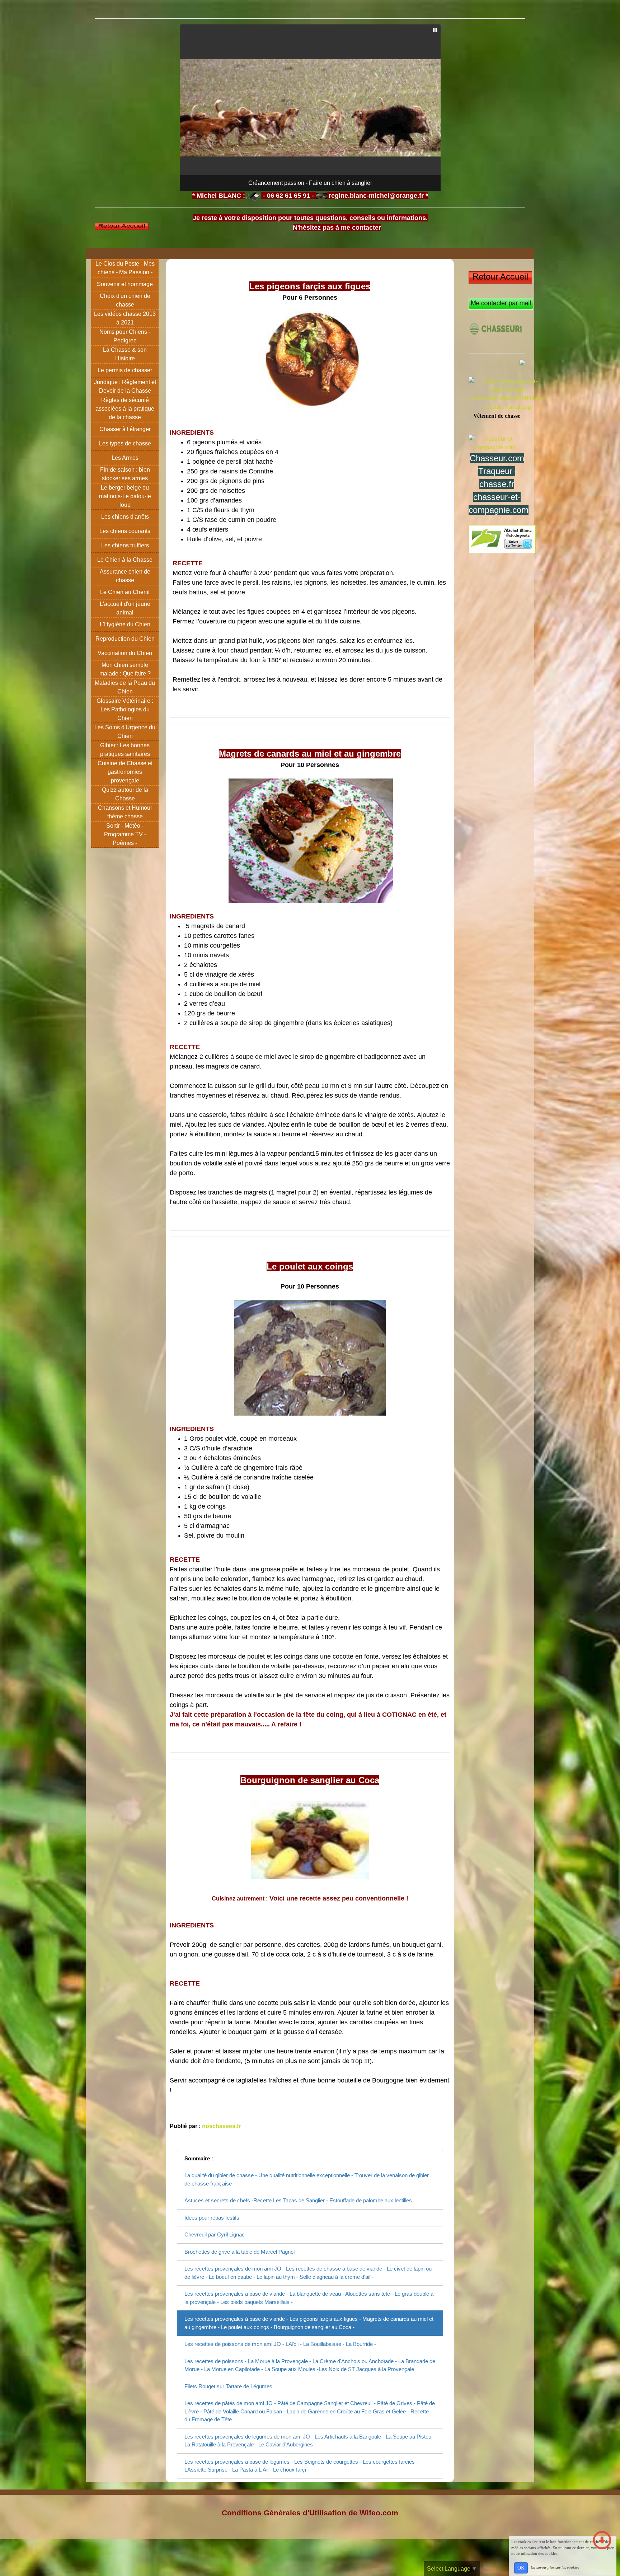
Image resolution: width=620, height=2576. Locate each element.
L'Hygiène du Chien (125, 624)
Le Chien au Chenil (125, 592)
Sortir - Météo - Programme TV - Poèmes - (125, 834)
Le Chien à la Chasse (125, 560)
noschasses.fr (221, 2126)
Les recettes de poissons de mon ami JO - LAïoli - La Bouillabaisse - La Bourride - (280, 2344)
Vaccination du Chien (125, 653)
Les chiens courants (125, 531)
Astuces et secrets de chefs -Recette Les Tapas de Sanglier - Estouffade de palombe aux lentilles (298, 2200)
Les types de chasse (125, 443)
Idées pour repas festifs (212, 2218)
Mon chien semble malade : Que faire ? (125, 669)
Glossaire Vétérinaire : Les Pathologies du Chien (125, 709)
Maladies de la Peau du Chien (125, 687)
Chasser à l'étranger (125, 429)
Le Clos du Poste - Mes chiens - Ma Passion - (125, 268)
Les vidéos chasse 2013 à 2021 (125, 318)
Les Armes (125, 458)
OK (521, 2568)
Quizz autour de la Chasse (125, 794)
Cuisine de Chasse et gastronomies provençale (125, 772)
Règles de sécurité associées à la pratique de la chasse (125, 409)
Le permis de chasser (125, 370)
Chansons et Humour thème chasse (125, 812)
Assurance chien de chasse (125, 576)
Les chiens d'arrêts (125, 517)
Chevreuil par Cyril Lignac (215, 2234)
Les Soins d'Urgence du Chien (125, 732)
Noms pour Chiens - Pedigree (125, 336)
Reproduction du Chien (125, 639)
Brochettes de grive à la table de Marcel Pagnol (239, 2252)
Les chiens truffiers (125, 545)
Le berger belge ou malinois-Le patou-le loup (125, 496)
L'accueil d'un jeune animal (125, 608)
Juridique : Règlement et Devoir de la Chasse (125, 386)
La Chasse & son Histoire (125, 354)
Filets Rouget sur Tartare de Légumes (228, 2386)
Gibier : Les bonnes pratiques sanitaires (125, 750)
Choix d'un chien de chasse (125, 300)
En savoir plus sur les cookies (555, 2567)
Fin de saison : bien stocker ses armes (125, 474)
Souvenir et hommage (125, 284)
